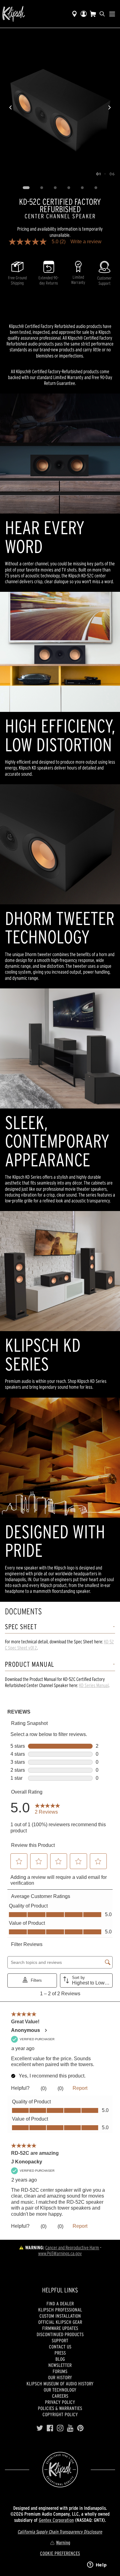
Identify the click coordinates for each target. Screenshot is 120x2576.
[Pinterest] (80, 2428)
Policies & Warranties (60, 2408)
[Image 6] (96, 188)
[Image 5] (82, 188)
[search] (102, 14)
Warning (63, 2542)
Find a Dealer (60, 2303)
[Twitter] (40, 2428)
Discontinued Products (60, 2334)
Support (60, 2340)
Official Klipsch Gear (60, 2322)
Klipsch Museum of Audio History (60, 2384)
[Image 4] (69, 188)
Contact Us (60, 2347)
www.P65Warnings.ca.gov (60, 2253)
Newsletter (60, 2365)
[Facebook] (50, 2428)
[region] (60, 107)
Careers (60, 2396)
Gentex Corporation (56, 2520)
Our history (60, 2377)
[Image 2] (42, 188)
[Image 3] (55, 188)
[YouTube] (70, 2428)
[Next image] (110, 107)
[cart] (93, 14)
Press (60, 2353)
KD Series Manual (94, 1685)
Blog (60, 2359)
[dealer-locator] (74, 14)
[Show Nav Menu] (112, 14)
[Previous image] (10, 107)
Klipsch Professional (60, 2310)
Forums (60, 2371)
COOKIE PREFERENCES (60, 2553)
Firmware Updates (60, 2328)
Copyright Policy (60, 2414)
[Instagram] (60, 2428)
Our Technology (60, 2390)
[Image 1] (26, 188)
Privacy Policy (60, 2402)
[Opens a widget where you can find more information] (97, 2565)
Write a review (86, 242)
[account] (84, 14)
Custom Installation (60, 2316)
